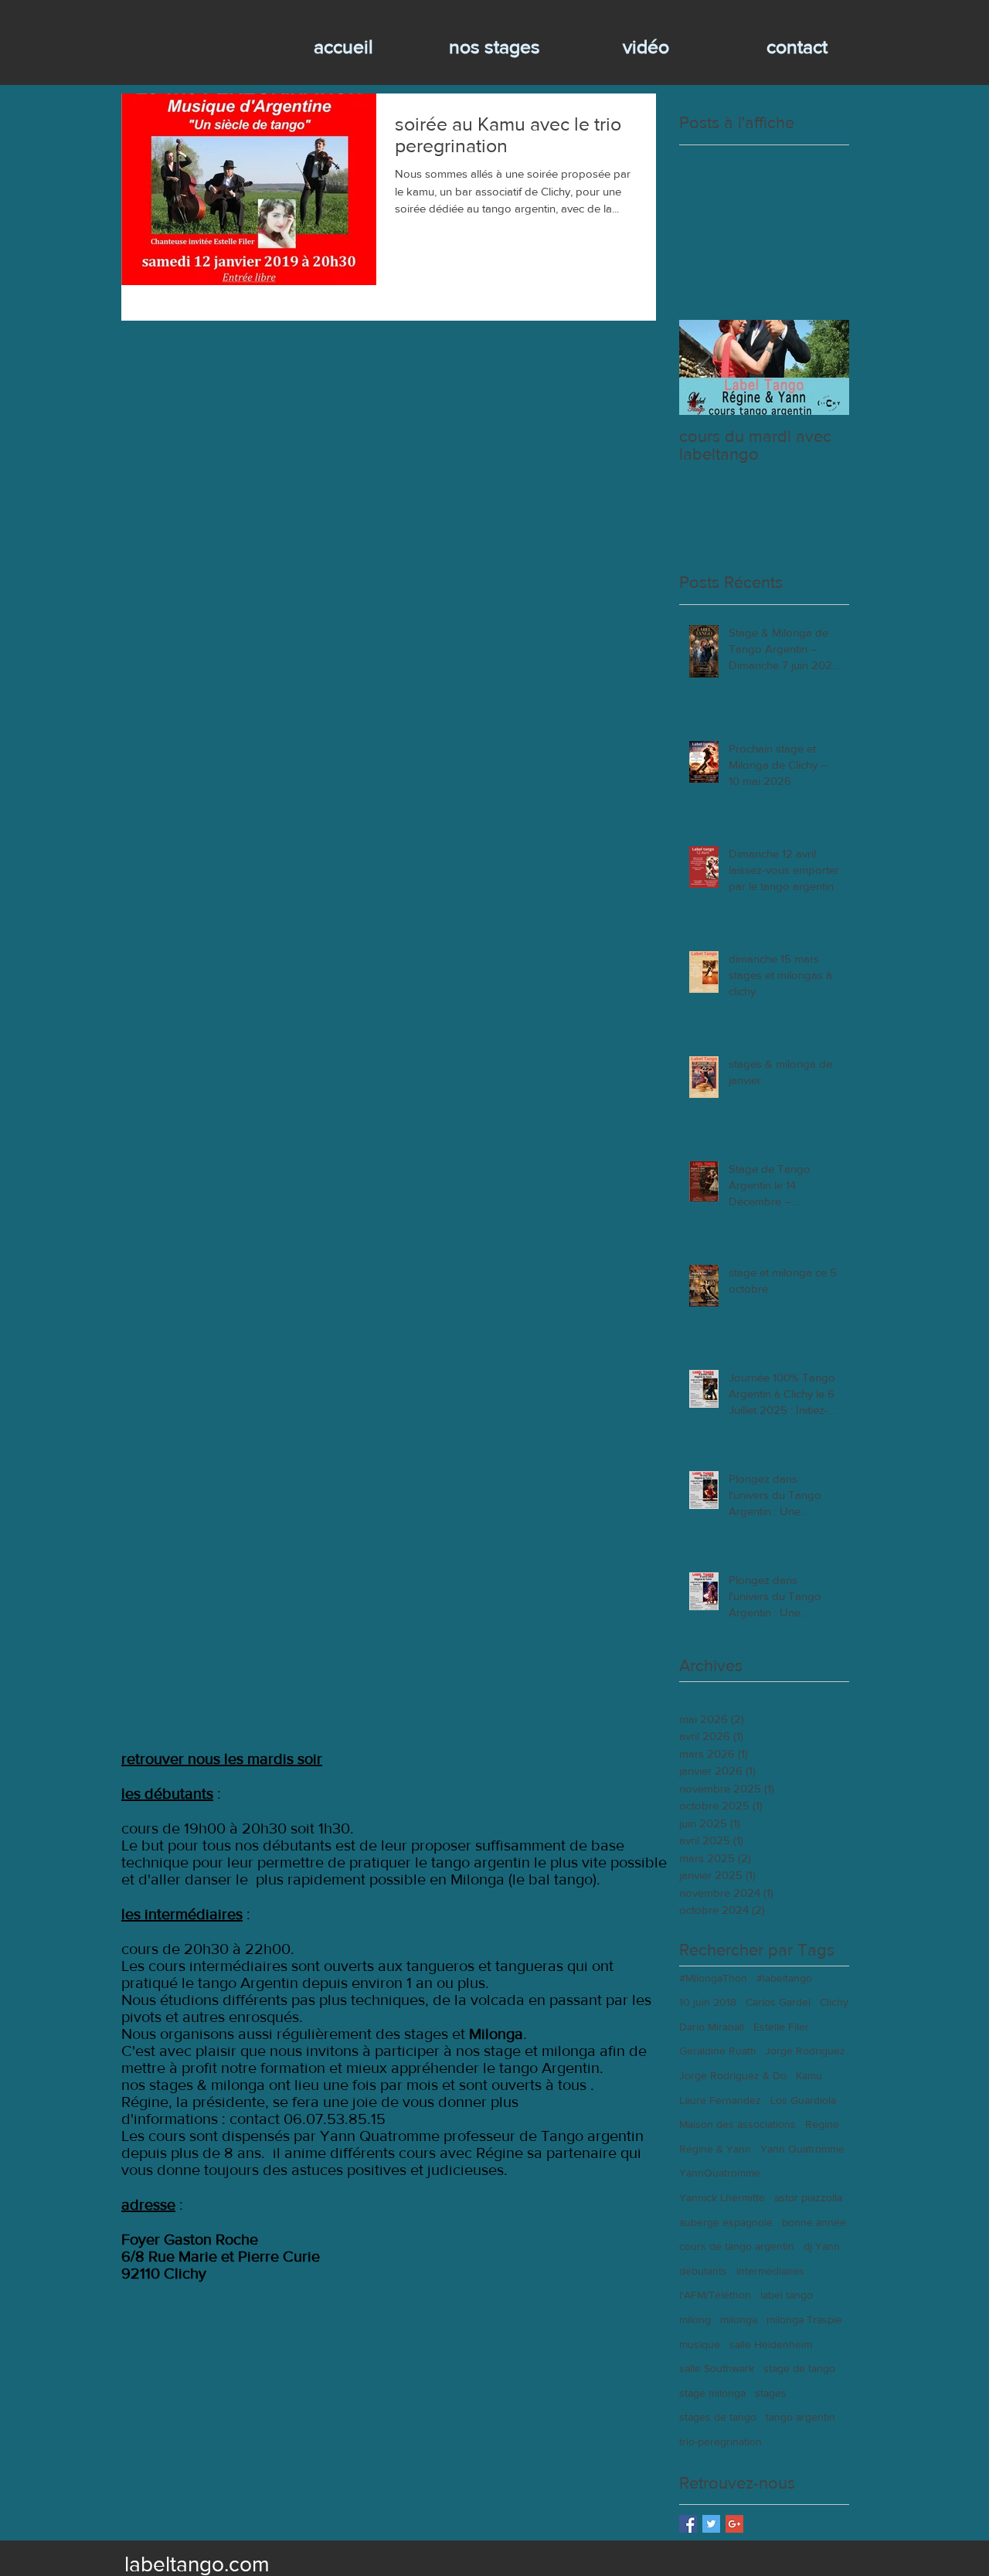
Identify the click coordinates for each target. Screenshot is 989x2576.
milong (695, 2319)
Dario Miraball (712, 2027)
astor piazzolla (808, 2197)
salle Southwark (717, 2368)
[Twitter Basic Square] (711, 2524)
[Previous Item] (704, 367)
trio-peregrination (721, 2442)
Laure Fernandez (720, 2100)
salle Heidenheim (771, 2344)
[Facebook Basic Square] (688, 2524)
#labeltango (784, 1978)
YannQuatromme (720, 2173)
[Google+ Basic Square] (734, 2524)
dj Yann (822, 2246)
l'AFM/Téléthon (715, 2295)
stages (771, 2393)
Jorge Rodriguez (805, 2051)
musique (700, 2344)
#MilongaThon (713, 1978)
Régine (822, 2124)
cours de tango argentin (737, 2246)
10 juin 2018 (708, 2002)
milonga (739, 2319)
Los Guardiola (803, 2100)
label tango (787, 2295)
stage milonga (712, 2393)
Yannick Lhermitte (722, 2197)
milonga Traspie (804, 2319)
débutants (703, 2271)
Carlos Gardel (778, 2002)
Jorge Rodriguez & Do (733, 2075)
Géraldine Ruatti (717, 2051)
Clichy (834, 2002)
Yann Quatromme (802, 2149)
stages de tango (718, 2417)
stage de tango (799, 2368)
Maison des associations (738, 2124)
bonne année (814, 2222)
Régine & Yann (715, 2149)
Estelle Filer (781, 2027)
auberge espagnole (726, 2222)
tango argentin (800, 2417)
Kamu (809, 2075)
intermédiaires (770, 2271)
